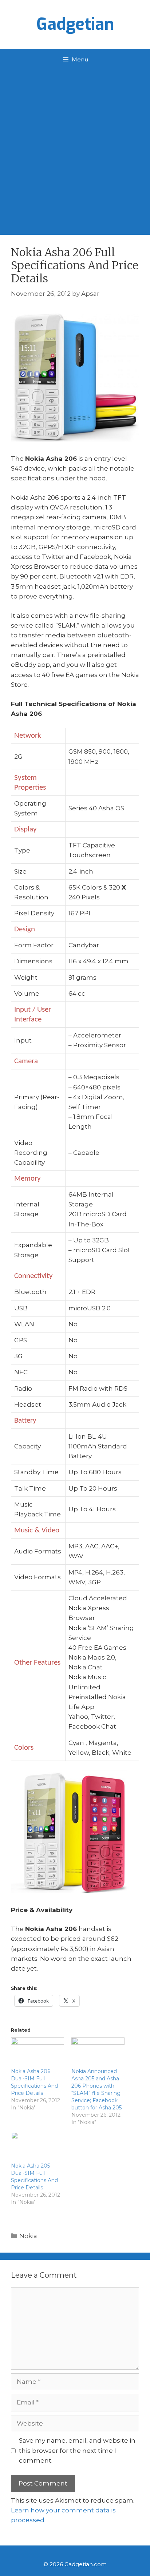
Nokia (28, 2236)
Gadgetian (75, 24)
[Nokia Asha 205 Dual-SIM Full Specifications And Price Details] (37, 2147)
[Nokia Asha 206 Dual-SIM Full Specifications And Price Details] (37, 2053)
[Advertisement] (75, 149)
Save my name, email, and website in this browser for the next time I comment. (77, 2450)
